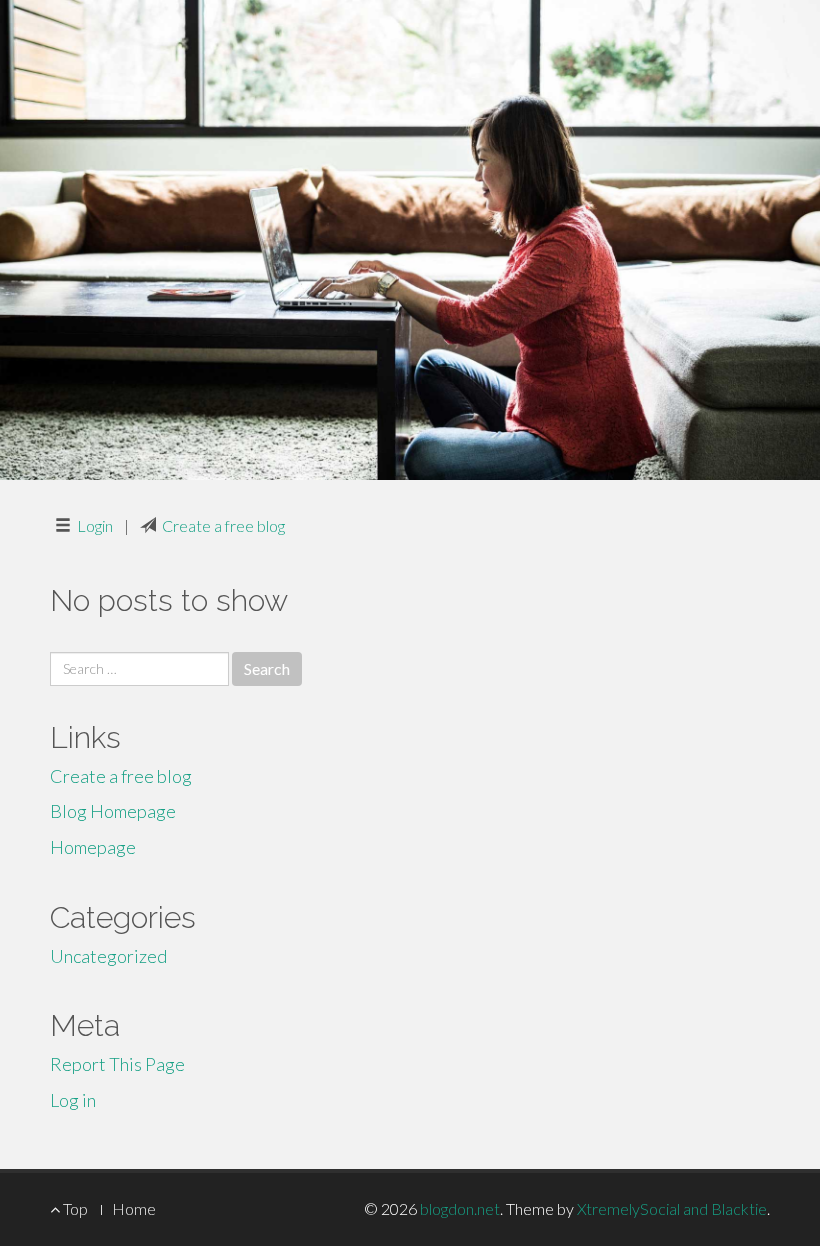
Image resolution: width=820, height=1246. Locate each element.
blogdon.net (460, 1208)
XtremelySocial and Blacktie (672, 1208)
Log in (73, 1100)
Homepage (93, 847)
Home (134, 1208)
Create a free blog (223, 525)
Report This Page (117, 1064)
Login (95, 525)
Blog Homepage (113, 811)
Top (74, 1208)
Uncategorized (108, 956)
